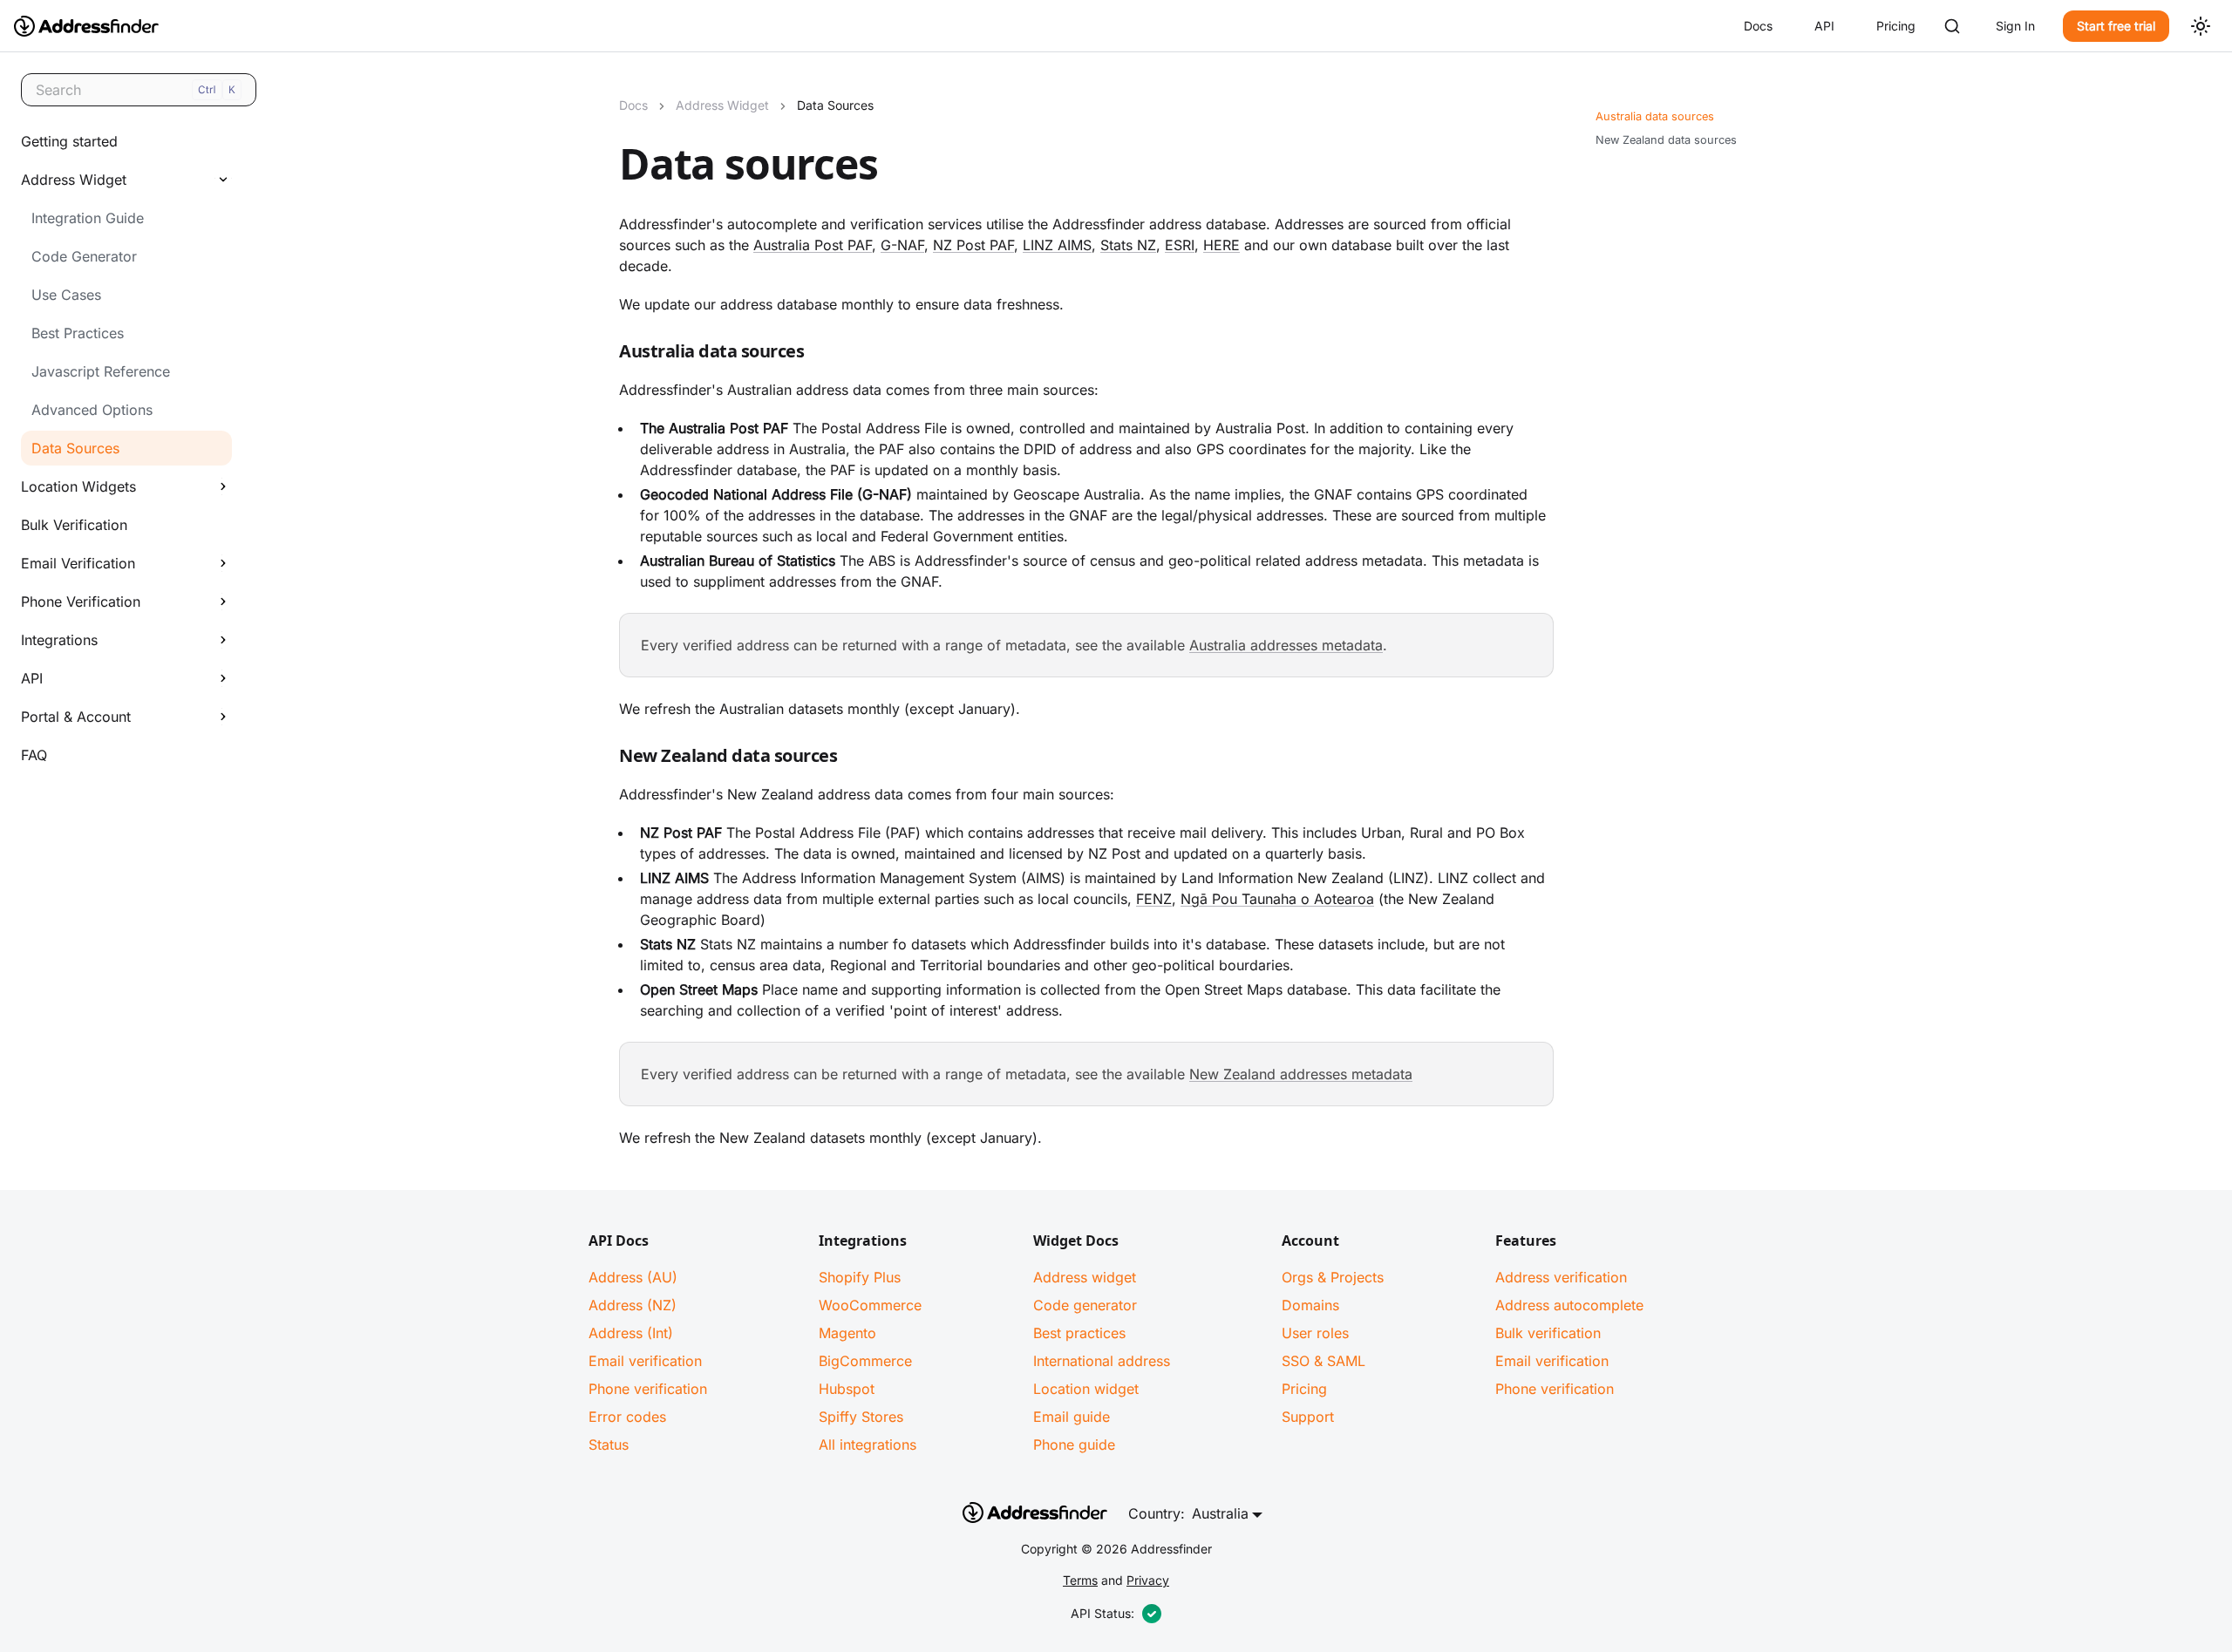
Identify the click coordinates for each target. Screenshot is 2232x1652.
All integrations (868, 1445)
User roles (1315, 1333)
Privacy (1148, 1580)
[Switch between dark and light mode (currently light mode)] (2201, 26)
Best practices (1079, 1333)
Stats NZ (1128, 245)
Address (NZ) (633, 1305)
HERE (1221, 245)
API (1824, 26)
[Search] (1952, 26)
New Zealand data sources (1666, 140)
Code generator (1085, 1305)
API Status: (1102, 1613)
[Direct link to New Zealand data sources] (605, 759)
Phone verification (648, 1389)
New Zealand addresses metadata (1301, 1074)
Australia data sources (1655, 116)
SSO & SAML (1324, 1361)
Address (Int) (631, 1333)
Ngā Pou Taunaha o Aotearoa (1277, 899)
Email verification (645, 1361)
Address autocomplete (1569, 1305)
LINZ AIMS (1057, 245)
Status (609, 1445)
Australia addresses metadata (1286, 645)
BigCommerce (865, 1361)
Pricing (1896, 26)
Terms (1080, 1580)
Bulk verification (1548, 1333)
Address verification (1561, 1277)
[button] (121, 180)
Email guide (1072, 1417)
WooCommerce (870, 1305)
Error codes (627, 1417)
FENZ (1154, 899)
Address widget (1085, 1277)
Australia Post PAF (813, 245)
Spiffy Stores (861, 1417)
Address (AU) (633, 1277)
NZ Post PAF (973, 245)
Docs (1758, 26)
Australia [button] (1220, 1513)
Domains (1310, 1305)
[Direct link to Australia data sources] (605, 355)
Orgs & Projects (1333, 1277)
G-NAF (902, 245)
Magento (847, 1333)
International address (1102, 1361)
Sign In (2015, 26)
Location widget (1086, 1389)
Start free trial (2116, 26)
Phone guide (1074, 1445)
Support (1308, 1417)
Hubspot (847, 1389)
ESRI (1180, 245)
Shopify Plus (860, 1277)
